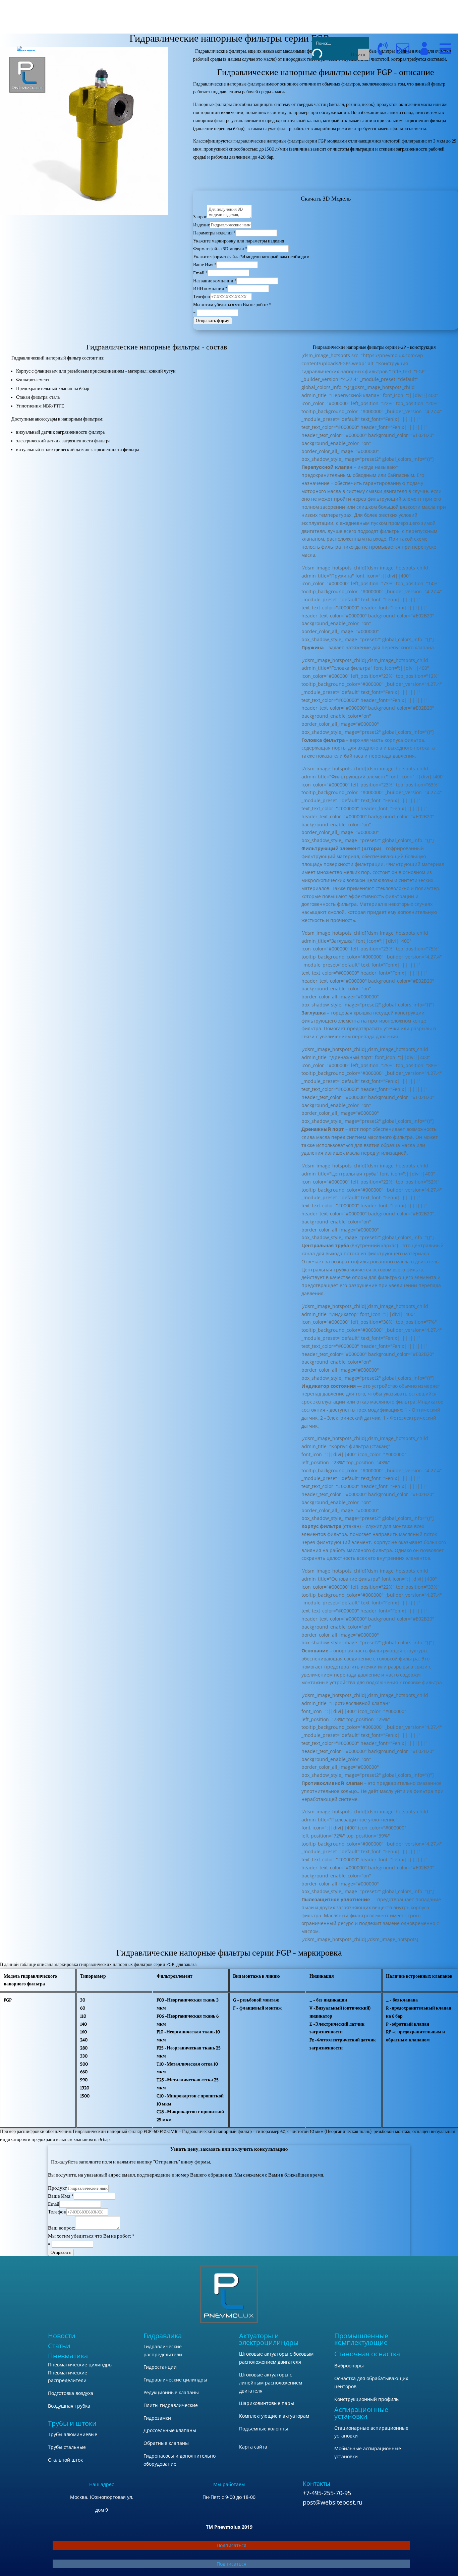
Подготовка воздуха (71, 2393)
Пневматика (68, 2356)
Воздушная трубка (69, 2406)
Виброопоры (349, 2366)
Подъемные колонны (264, 2429)
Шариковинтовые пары (267, 2403)
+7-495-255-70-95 (327, 2493)
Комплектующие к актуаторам (274, 2416)
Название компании (215, 281)
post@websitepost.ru (333, 2502)
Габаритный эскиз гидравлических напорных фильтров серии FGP (326, 178)
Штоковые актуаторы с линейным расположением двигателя (271, 2383)
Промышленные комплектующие (361, 2339)
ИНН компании (210, 289)
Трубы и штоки (72, 2423)
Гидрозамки (157, 2418)
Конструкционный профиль (366, 2399)
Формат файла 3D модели (220, 249)
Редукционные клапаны (171, 2392)
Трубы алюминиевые (73, 2434)
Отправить (61, 2252)
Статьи (59, 2346)
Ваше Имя (205, 265)
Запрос (200, 217)
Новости (62, 2336)
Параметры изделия (214, 233)
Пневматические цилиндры (80, 2365)
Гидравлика (163, 2336)
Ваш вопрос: (62, 2228)
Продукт (58, 2188)
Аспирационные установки (361, 2413)
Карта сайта (253, 2447)
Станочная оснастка (367, 2354)
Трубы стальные (67, 2447)
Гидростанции (160, 2367)
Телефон (202, 297)
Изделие (202, 225)
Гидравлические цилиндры (175, 2380)
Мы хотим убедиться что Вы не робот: (232, 305)
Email (200, 273)
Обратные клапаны (166, 2443)
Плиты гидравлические (171, 2405)
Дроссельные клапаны (170, 2430)
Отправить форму (213, 320)
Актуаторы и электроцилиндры (269, 2339)
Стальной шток (65, 2460)
